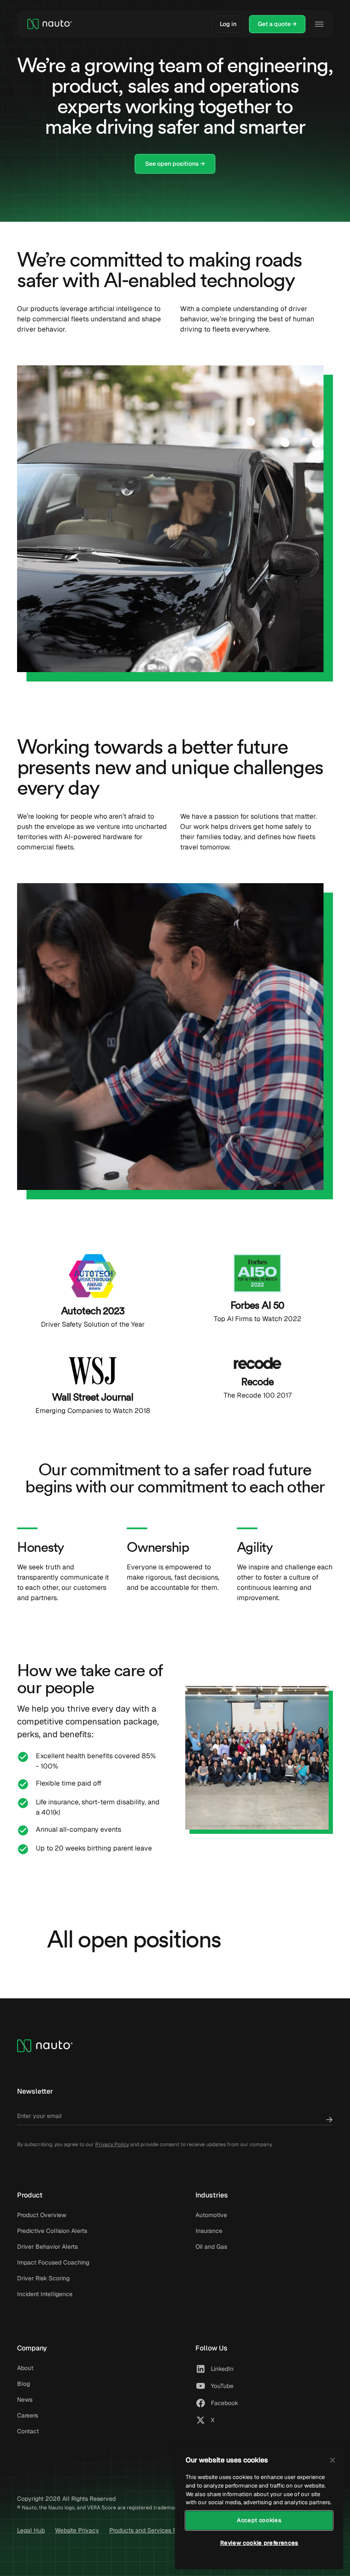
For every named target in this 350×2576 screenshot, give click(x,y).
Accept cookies (259, 2520)
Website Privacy (77, 2530)
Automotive (211, 2215)
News (25, 2400)
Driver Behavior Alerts (47, 2247)
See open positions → (175, 164)
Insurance (209, 2231)
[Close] (332, 2460)
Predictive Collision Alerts (52, 2231)
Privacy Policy (112, 2144)
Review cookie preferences (259, 2543)
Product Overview (42, 2215)
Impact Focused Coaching (53, 2262)
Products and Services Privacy (152, 2530)
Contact (28, 2431)
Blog (23, 2384)
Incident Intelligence (45, 2294)
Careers (28, 2415)
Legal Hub (31, 2530)
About (25, 2368)
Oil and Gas (211, 2247)
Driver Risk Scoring (43, 2278)
